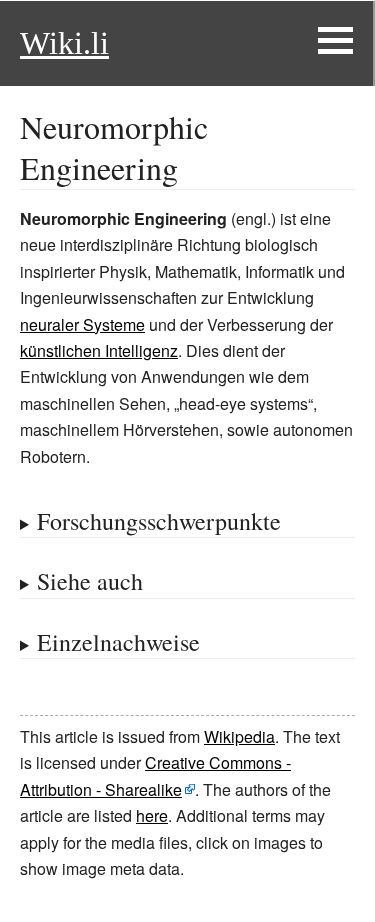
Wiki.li (64, 43)
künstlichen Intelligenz (99, 350)
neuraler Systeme (82, 324)
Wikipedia (239, 736)
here (152, 815)
